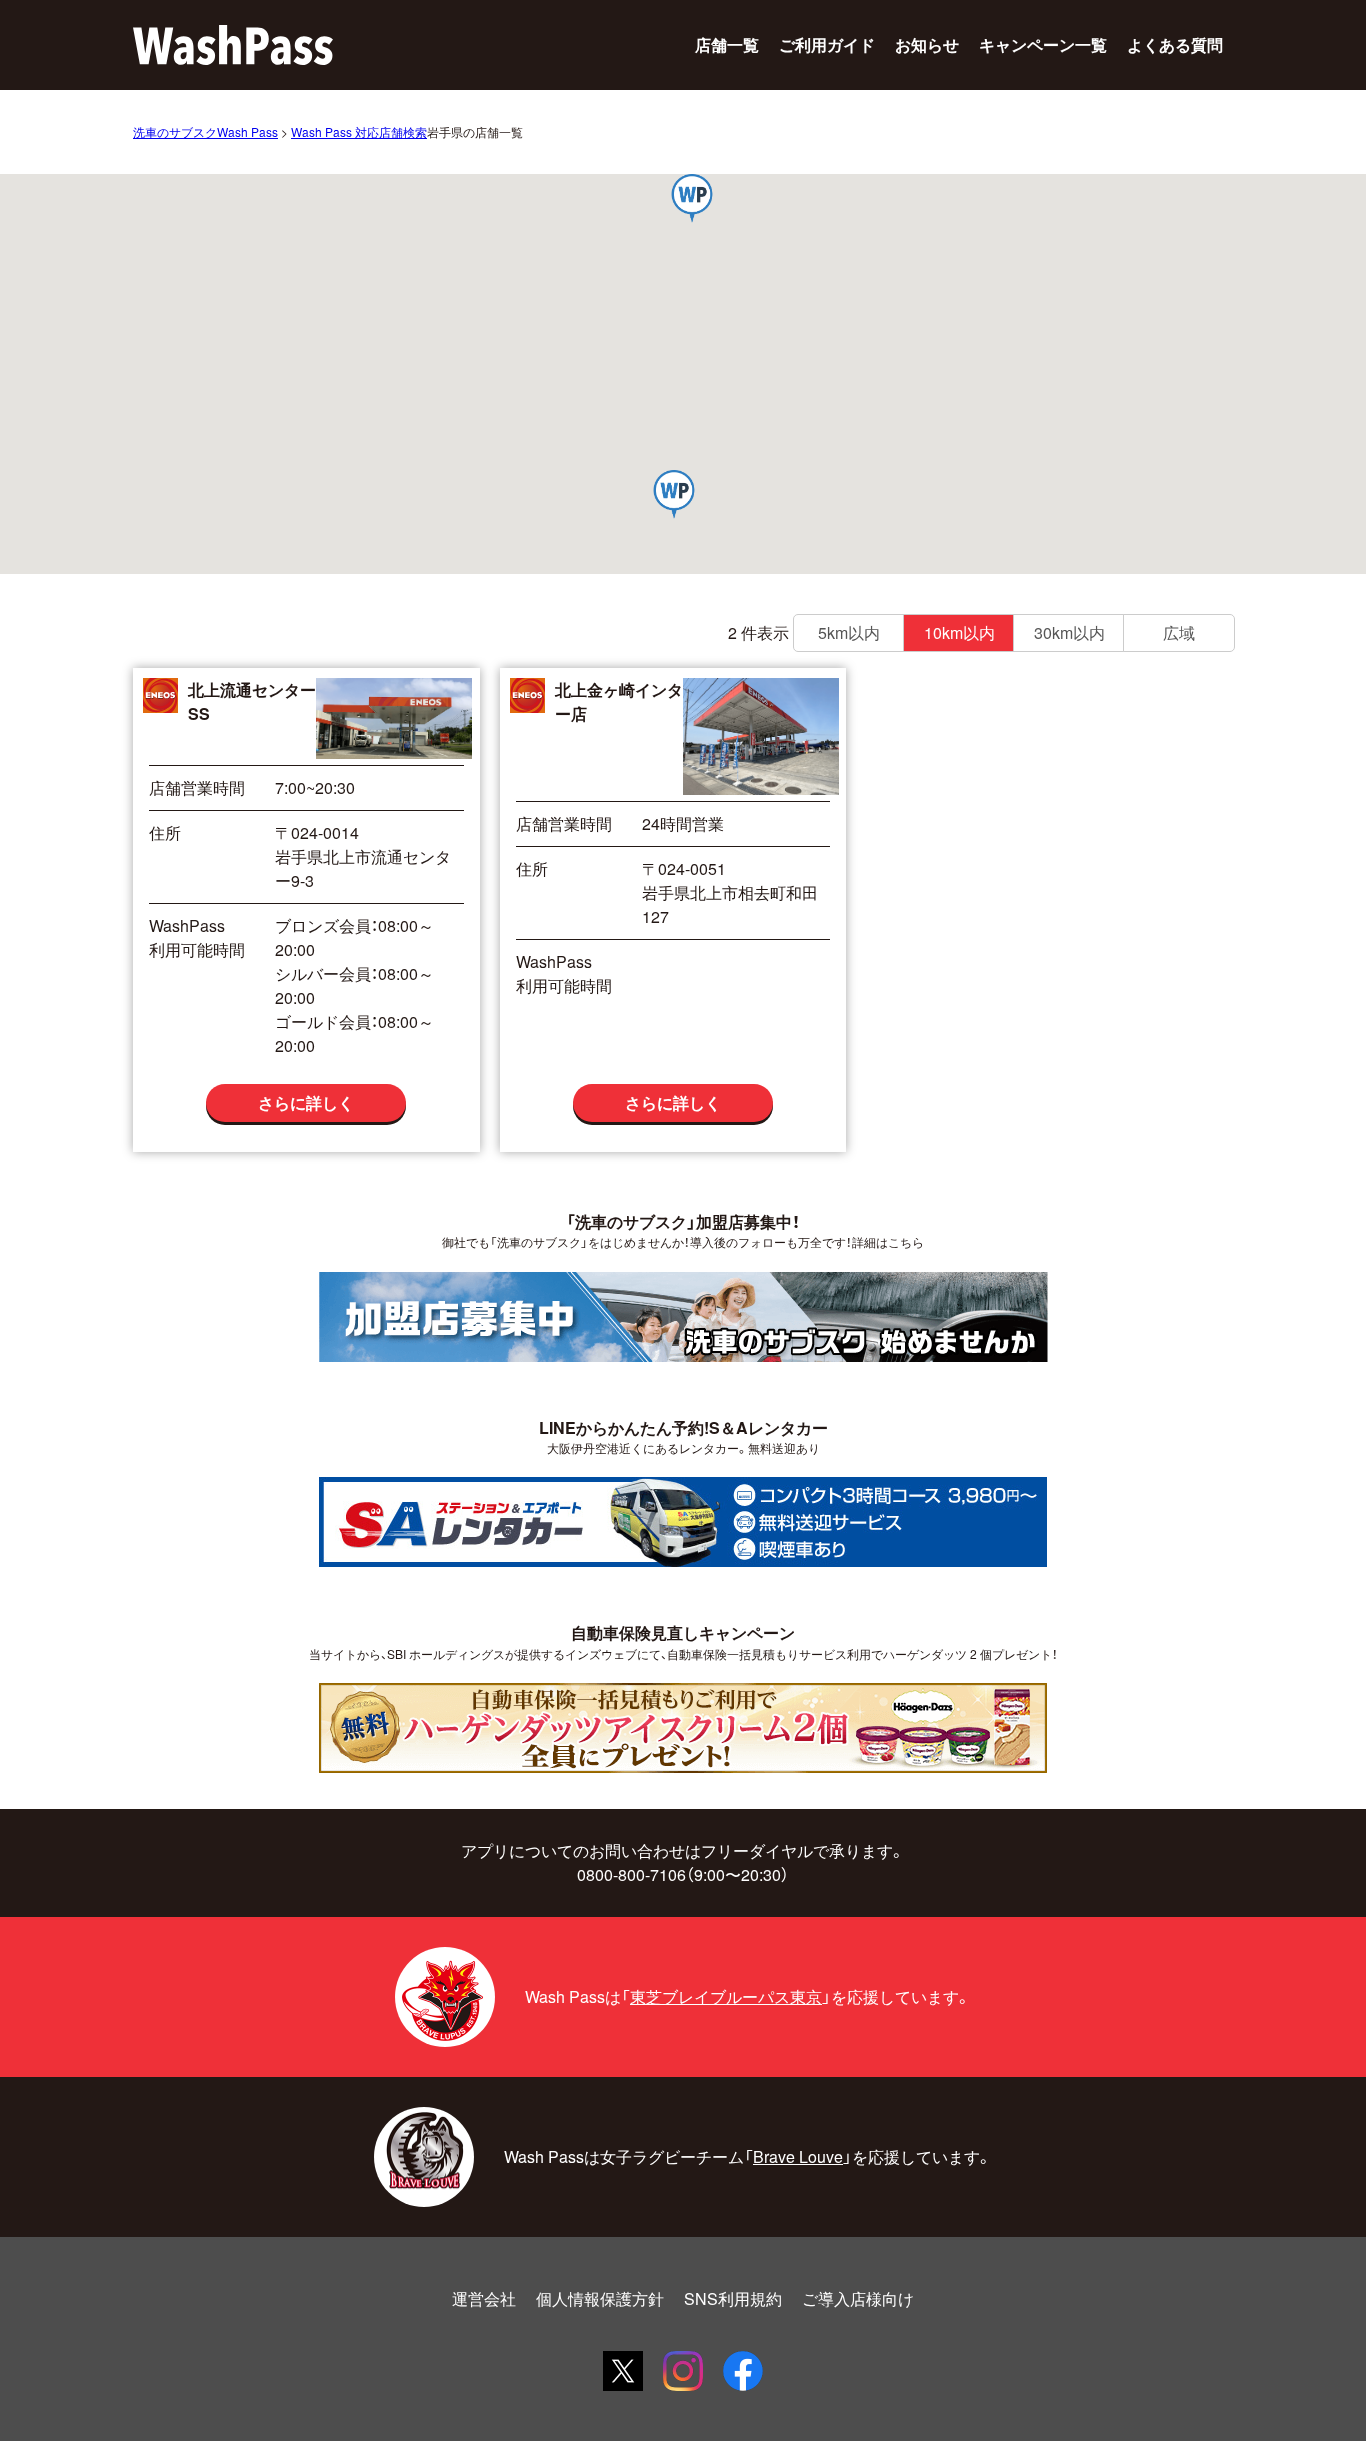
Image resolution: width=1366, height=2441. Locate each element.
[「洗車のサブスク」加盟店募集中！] (683, 1316)
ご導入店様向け (858, 2298)
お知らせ (927, 44)
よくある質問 (1175, 44)
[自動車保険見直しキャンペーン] (683, 1728)
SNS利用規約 (733, 2298)
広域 (1179, 632)
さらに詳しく (306, 1102)
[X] (623, 2371)
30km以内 (1069, 632)
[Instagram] (683, 2371)
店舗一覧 (727, 44)
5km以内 (849, 632)
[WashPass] (233, 45)
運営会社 (484, 2298)
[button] (692, 200)
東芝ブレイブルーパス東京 (726, 1996)
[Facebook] (743, 2371)
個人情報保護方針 (600, 2298)
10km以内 (959, 632)
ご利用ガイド (827, 44)
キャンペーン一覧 (1043, 44)
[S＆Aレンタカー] (683, 1522)
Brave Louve (798, 2156)
